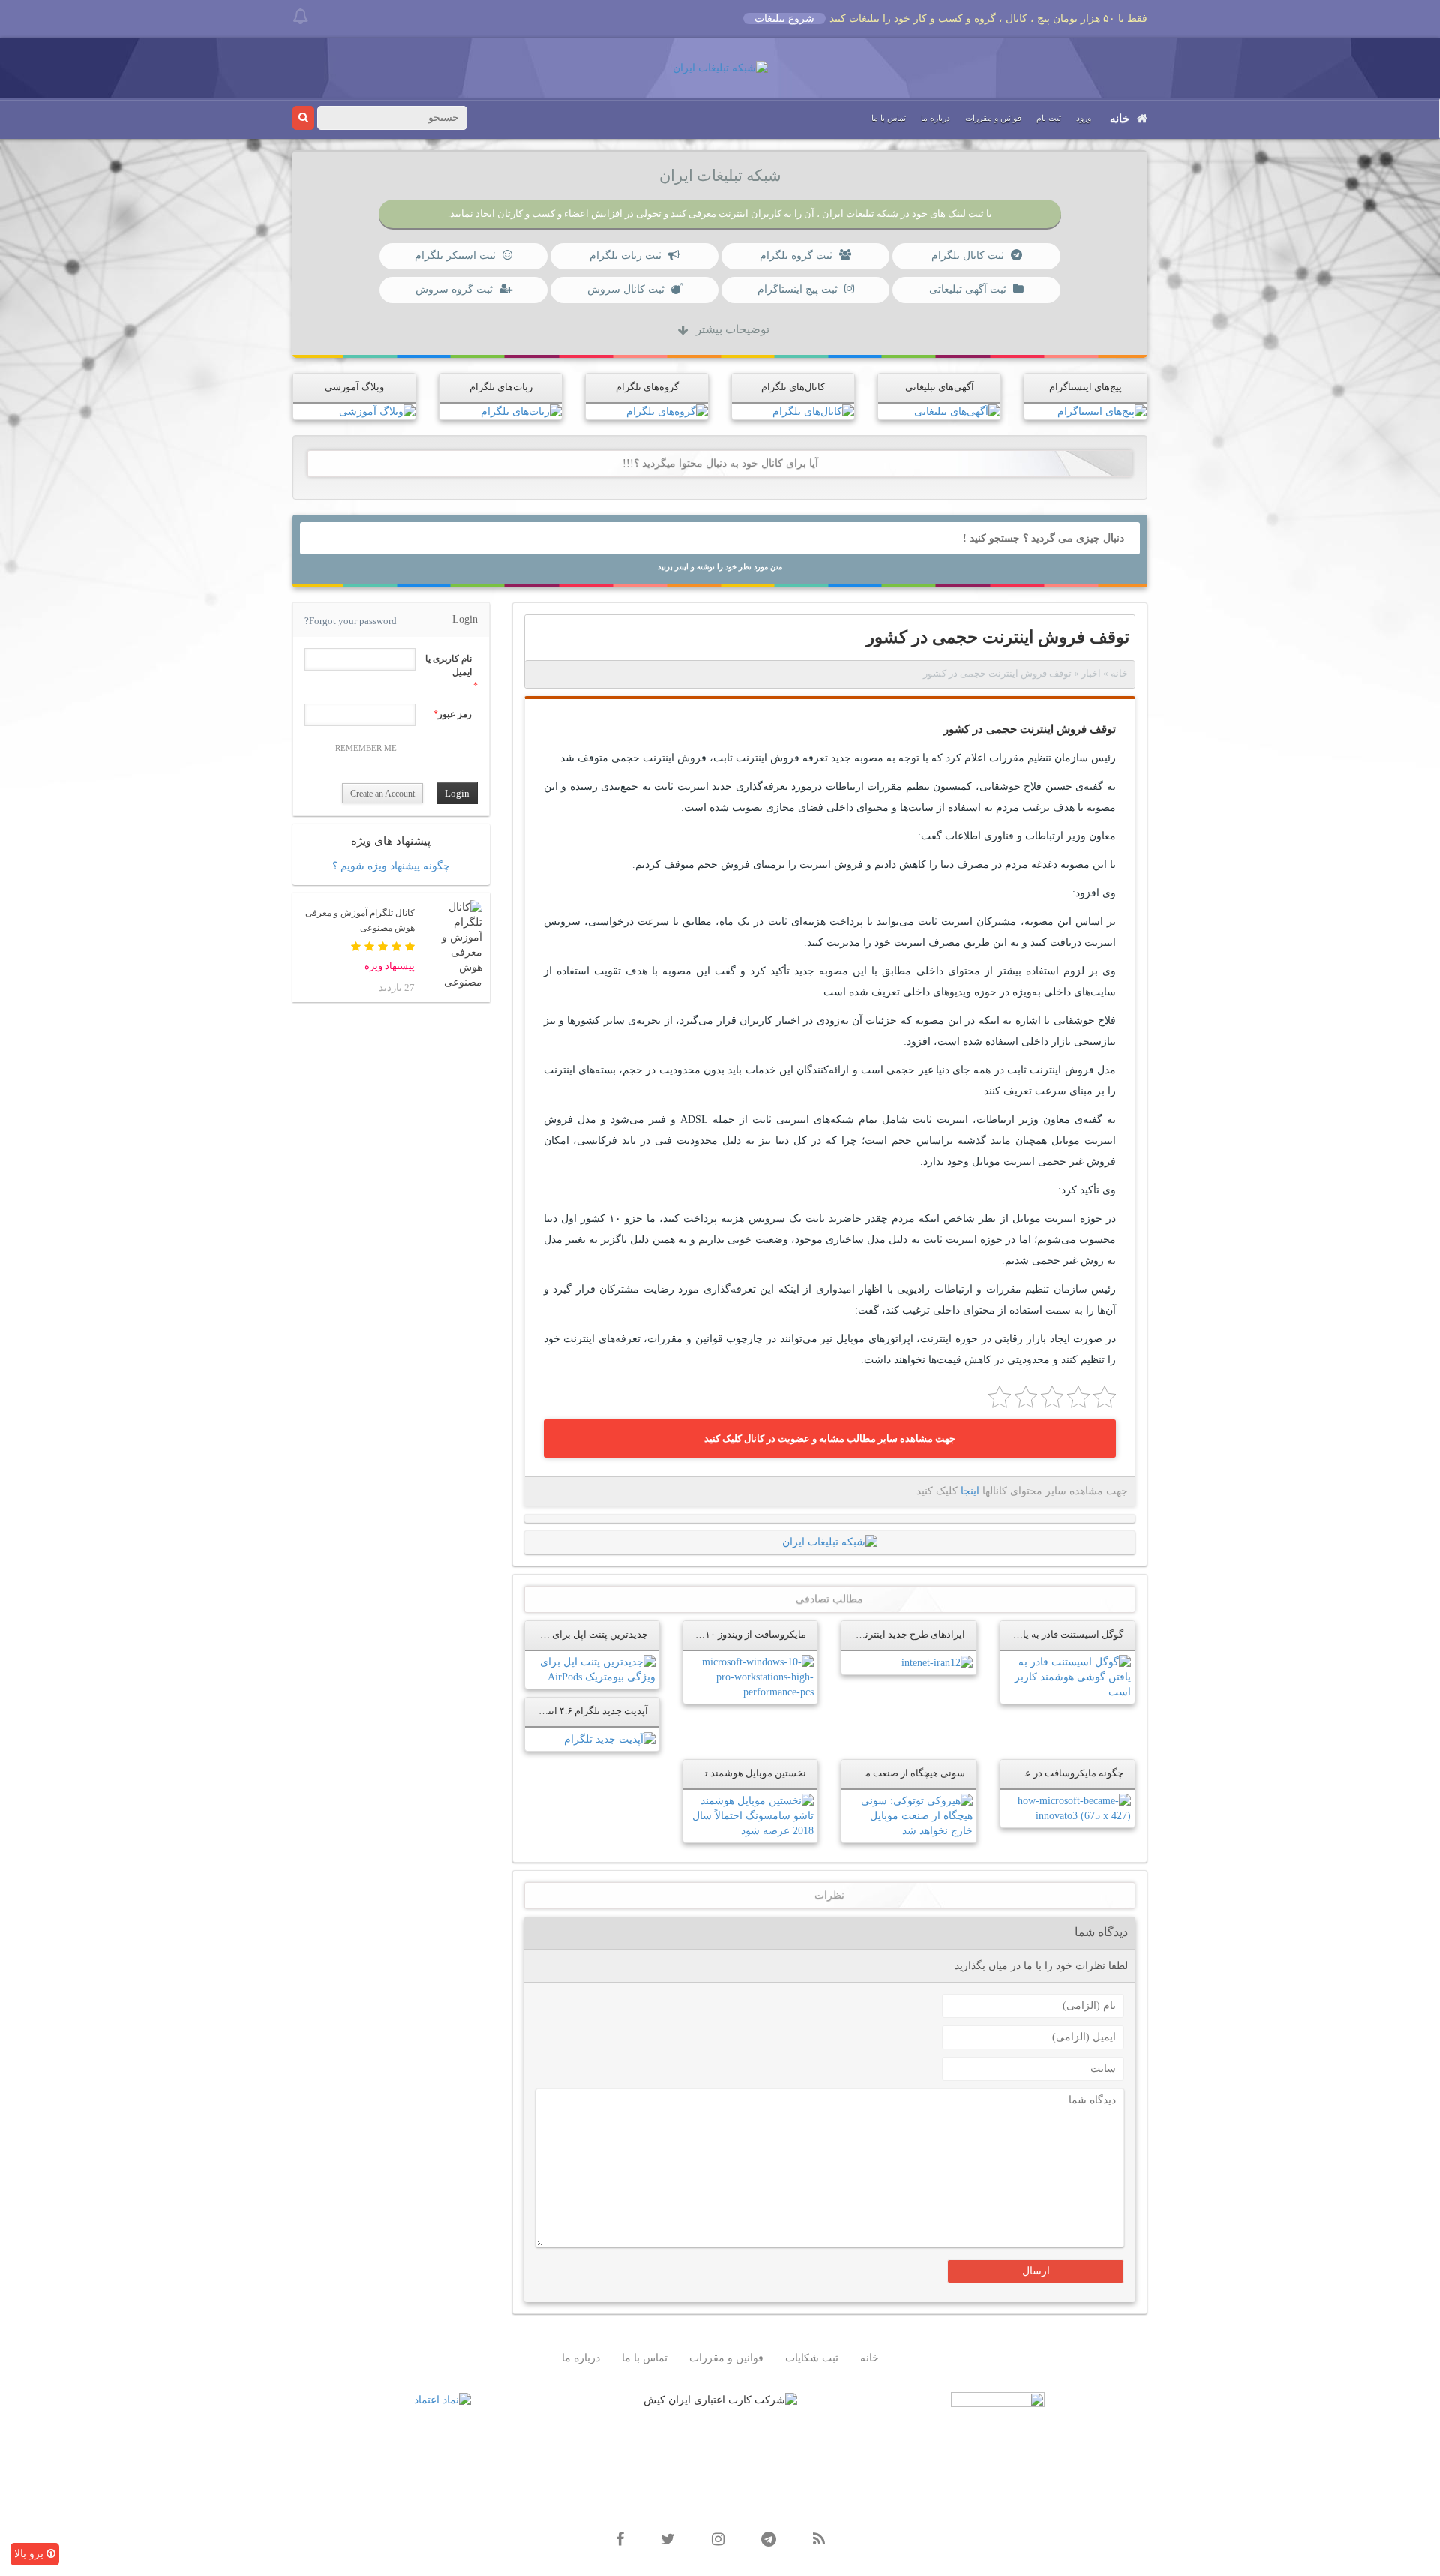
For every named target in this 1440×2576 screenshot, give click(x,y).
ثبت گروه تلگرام (796, 255)
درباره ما (936, 118)
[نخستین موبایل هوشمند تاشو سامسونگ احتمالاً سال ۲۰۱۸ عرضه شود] (750, 1815)
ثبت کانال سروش (626, 289)
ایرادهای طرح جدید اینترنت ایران (898, 1635)
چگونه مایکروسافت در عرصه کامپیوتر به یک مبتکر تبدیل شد (1003, 1773)
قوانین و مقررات (993, 118)
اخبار (1091, 674)
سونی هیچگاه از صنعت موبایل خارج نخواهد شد (871, 1773)
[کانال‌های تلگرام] (813, 411)
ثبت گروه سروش (454, 289)
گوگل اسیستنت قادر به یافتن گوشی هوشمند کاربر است (1011, 1635)
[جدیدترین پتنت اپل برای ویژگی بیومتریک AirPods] (592, 1669)
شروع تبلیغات (784, 18)
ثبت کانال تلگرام (968, 255)
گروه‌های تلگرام (647, 387)
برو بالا (30, 2554)
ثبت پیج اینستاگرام (798, 289)
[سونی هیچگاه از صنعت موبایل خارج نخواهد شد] (909, 1815)
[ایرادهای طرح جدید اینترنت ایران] (937, 1662)
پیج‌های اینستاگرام (1086, 387)
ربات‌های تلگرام (501, 387)
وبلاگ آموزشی (354, 387)
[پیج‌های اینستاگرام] (1102, 411)
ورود (1084, 118)
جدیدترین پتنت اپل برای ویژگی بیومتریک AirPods (549, 1635)
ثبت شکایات (812, 2358)
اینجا (970, 1491)
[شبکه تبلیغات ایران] (720, 67)
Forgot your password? (351, 621)
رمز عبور (455, 714)
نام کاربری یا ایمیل (448, 665)
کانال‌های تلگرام (793, 387)
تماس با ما (889, 118)
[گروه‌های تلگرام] (667, 411)
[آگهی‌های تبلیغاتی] (957, 411)
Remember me (366, 748)
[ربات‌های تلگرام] (521, 411)
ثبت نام (1049, 118)
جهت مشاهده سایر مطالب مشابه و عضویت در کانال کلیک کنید (830, 1438)
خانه (1120, 119)
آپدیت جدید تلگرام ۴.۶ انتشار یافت (579, 1711)
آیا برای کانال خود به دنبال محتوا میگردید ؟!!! (720, 463)
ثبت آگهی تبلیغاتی (968, 289)
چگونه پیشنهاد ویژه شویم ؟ (391, 866)
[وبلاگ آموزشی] (377, 411)
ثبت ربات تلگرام (625, 255)
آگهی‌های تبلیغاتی (940, 387)
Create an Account (382, 794)
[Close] (300, 16)
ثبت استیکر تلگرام (455, 255)
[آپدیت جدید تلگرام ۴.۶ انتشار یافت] (610, 1738)
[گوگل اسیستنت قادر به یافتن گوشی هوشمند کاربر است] (1068, 1677)
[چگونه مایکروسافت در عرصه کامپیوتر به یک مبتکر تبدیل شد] (1068, 1807)
